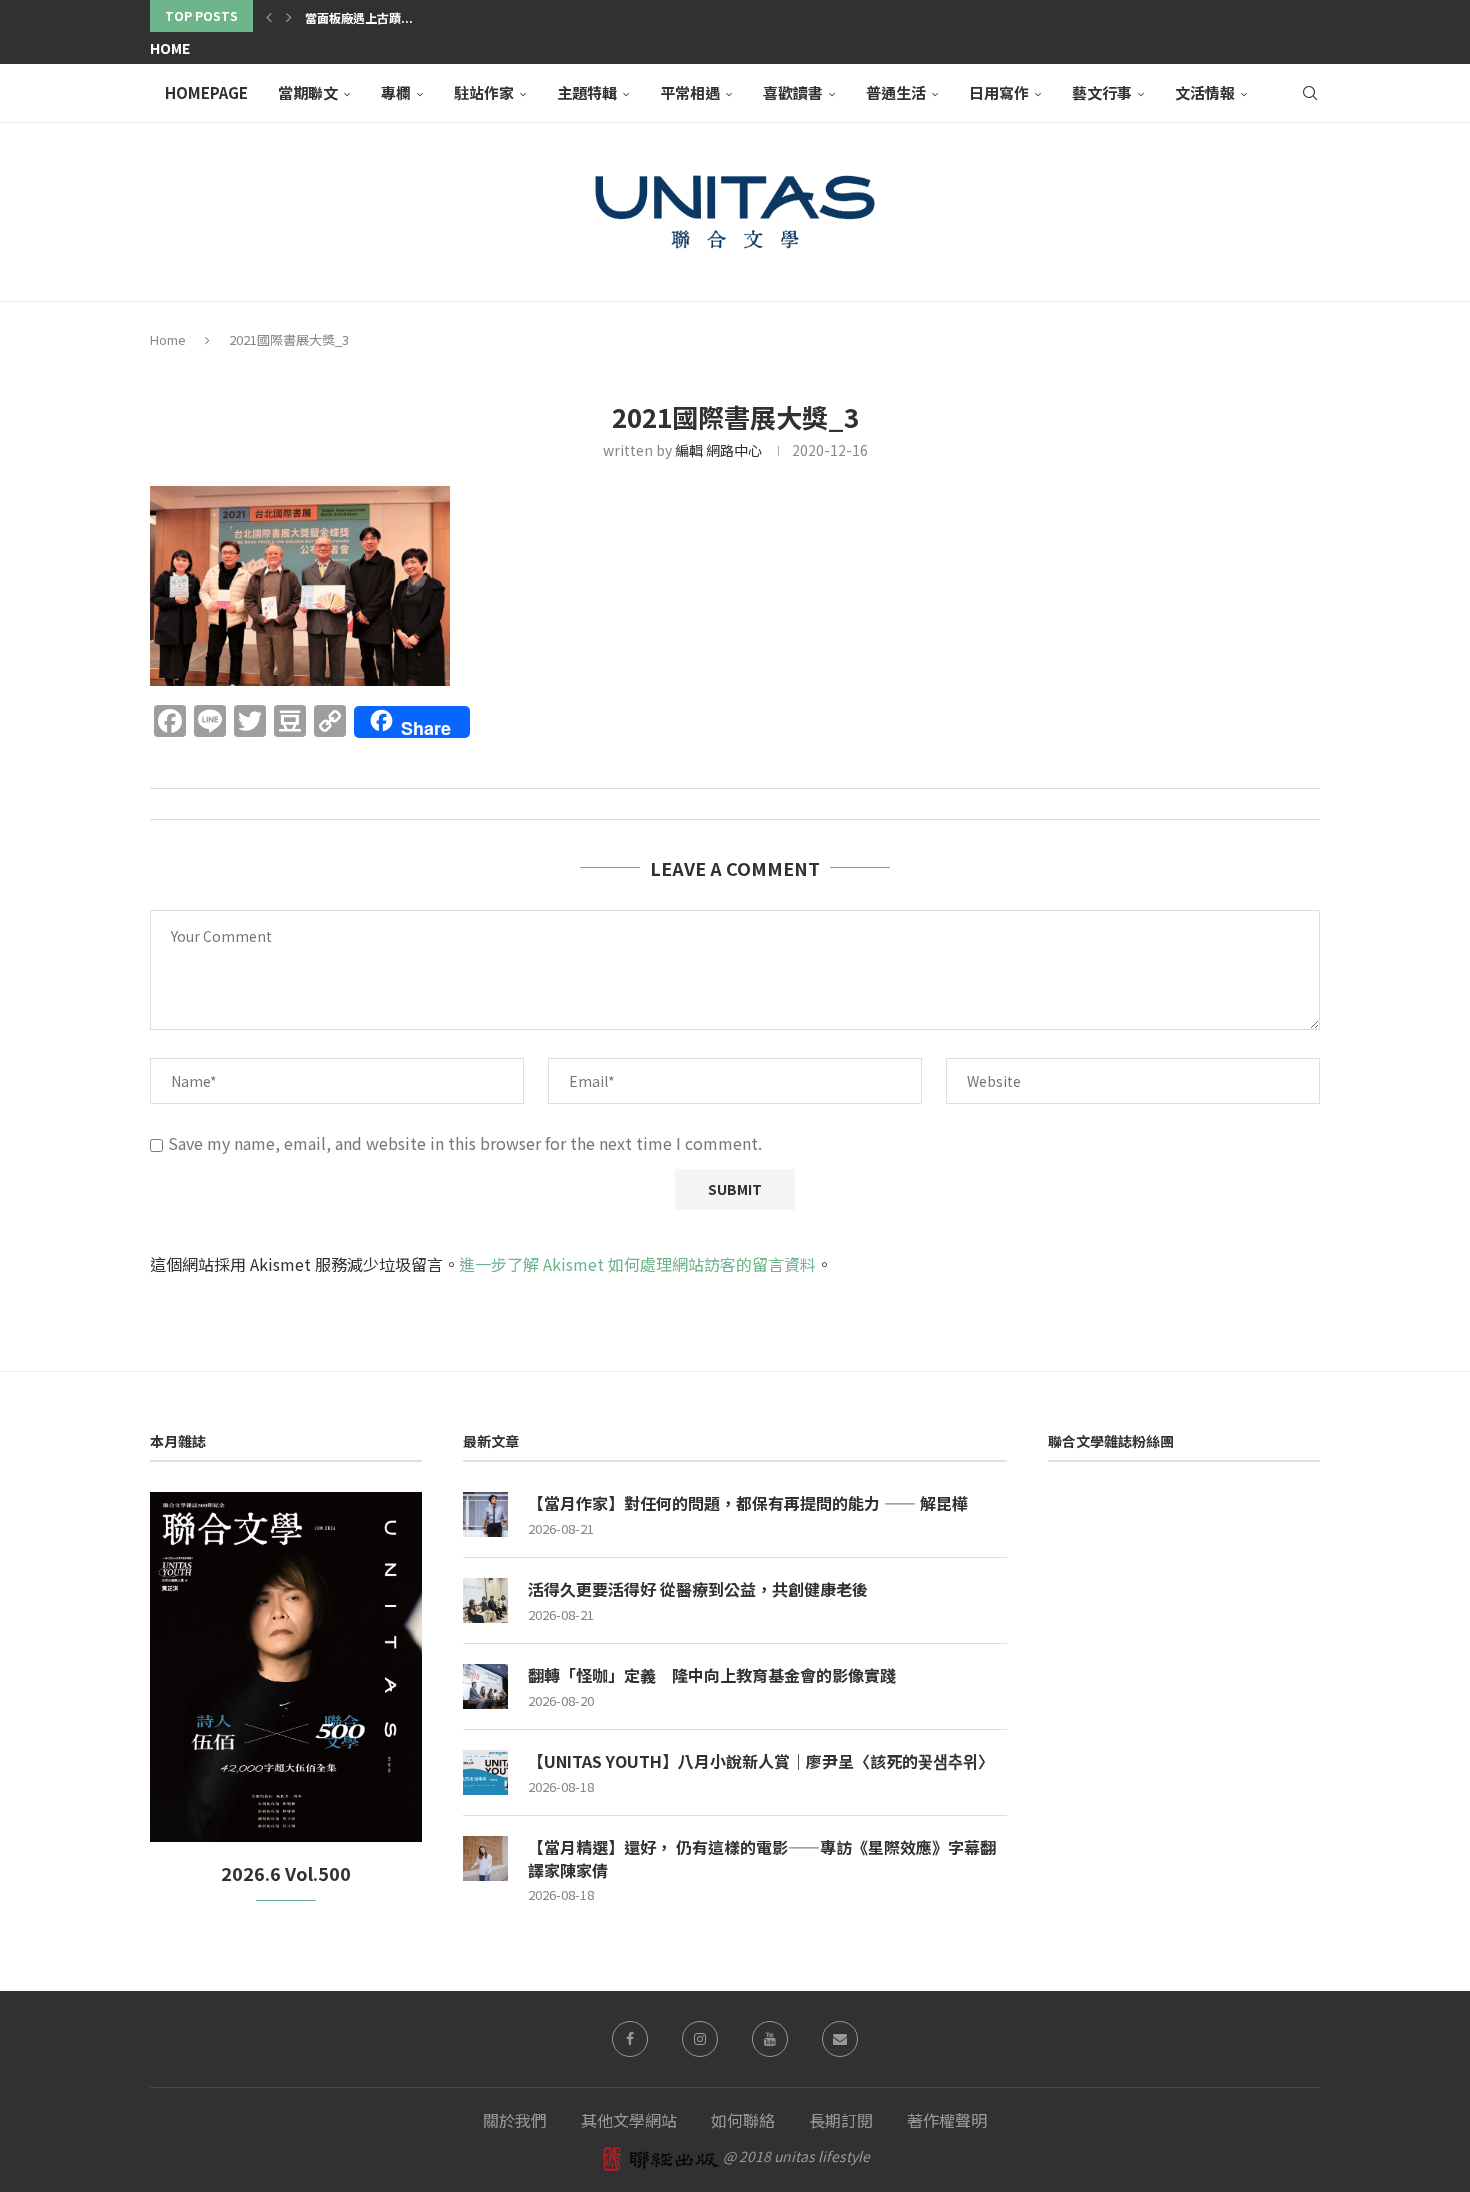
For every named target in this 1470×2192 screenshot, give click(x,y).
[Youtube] (770, 2039)
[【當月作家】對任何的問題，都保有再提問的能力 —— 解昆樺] (485, 1514)
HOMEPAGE (206, 92)
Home (170, 48)
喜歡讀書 (793, 92)
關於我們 (515, 2120)
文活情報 (1205, 92)
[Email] (840, 2039)
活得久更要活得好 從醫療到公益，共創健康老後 (698, 1589)
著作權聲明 (947, 2120)
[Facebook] (630, 2039)
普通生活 (896, 92)
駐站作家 (484, 92)
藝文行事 (1102, 92)
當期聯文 (308, 92)
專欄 (396, 92)
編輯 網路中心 (718, 450)
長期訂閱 (841, 2120)
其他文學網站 (629, 2120)
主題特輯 (587, 92)
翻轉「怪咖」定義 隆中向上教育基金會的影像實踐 (712, 1675)
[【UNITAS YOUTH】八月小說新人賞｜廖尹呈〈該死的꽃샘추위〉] (485, 1772)
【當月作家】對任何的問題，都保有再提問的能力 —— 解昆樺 (748, 1503)
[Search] (1310, 93)
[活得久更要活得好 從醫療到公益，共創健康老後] (485, 1600)
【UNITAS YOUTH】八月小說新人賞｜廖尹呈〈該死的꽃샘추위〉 (761, 1761)
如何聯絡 (743, 2120)
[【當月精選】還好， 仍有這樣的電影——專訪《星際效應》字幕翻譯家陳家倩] (485, 1858)
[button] (269, 16)
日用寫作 (999, 92)
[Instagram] (700, 2039)
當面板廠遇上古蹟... (359, 17)
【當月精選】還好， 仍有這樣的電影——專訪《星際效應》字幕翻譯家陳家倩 (762, 1858)
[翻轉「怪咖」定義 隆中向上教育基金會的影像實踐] (485, 1686)
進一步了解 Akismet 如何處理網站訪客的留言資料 (637, 1264)
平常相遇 (690, 92)
